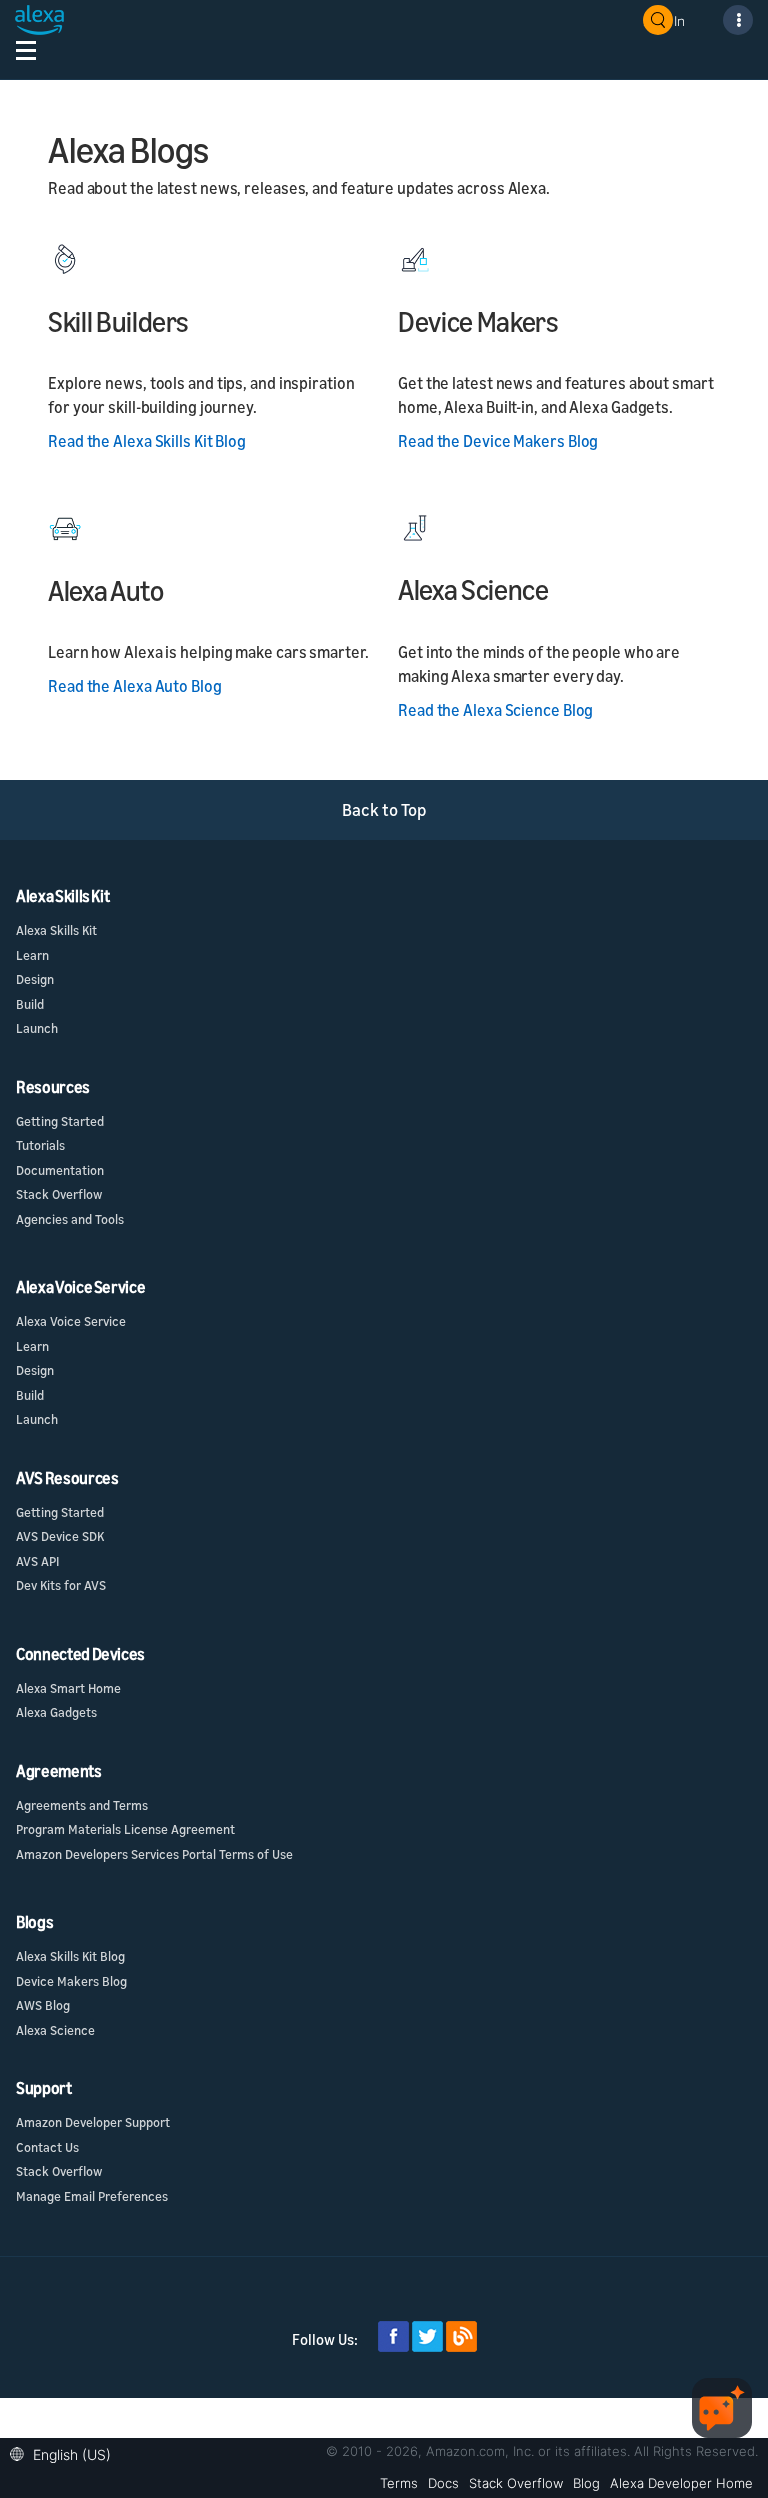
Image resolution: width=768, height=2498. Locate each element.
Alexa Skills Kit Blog (70, 1956)
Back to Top (384, 809)
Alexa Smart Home (68, 1688)
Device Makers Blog (71, 1981)
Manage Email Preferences (92, 2196)
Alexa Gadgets (56, 1712)
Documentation (60, 1170)
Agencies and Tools (70, 1219)
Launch (37, 1028)
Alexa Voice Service (71, 1321)
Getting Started (60, 1121)
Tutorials (40, 1145)
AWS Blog (43, 2005)
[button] (65, 2452)
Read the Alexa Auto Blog (135, 686)
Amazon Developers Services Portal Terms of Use (154, 1854)
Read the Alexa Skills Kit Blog (147, 441)
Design (35, 979)
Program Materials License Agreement (125, 1829)
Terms (399, 2483)
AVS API (37, 1561)
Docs (443, 2483)
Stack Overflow (59, 1194)
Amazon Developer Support (93, 2122)
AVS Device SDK (60, 1536)
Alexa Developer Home (681, 2483)
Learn (32, 955)
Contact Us (47, 2147)
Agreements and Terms (82, 1805)
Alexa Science (55, 2030)
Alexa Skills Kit (56, 930)
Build (30, 1004)
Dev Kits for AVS (61, 1585)
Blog (586, 2483)
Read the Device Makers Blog (498, 441)
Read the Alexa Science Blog (495, 710)
